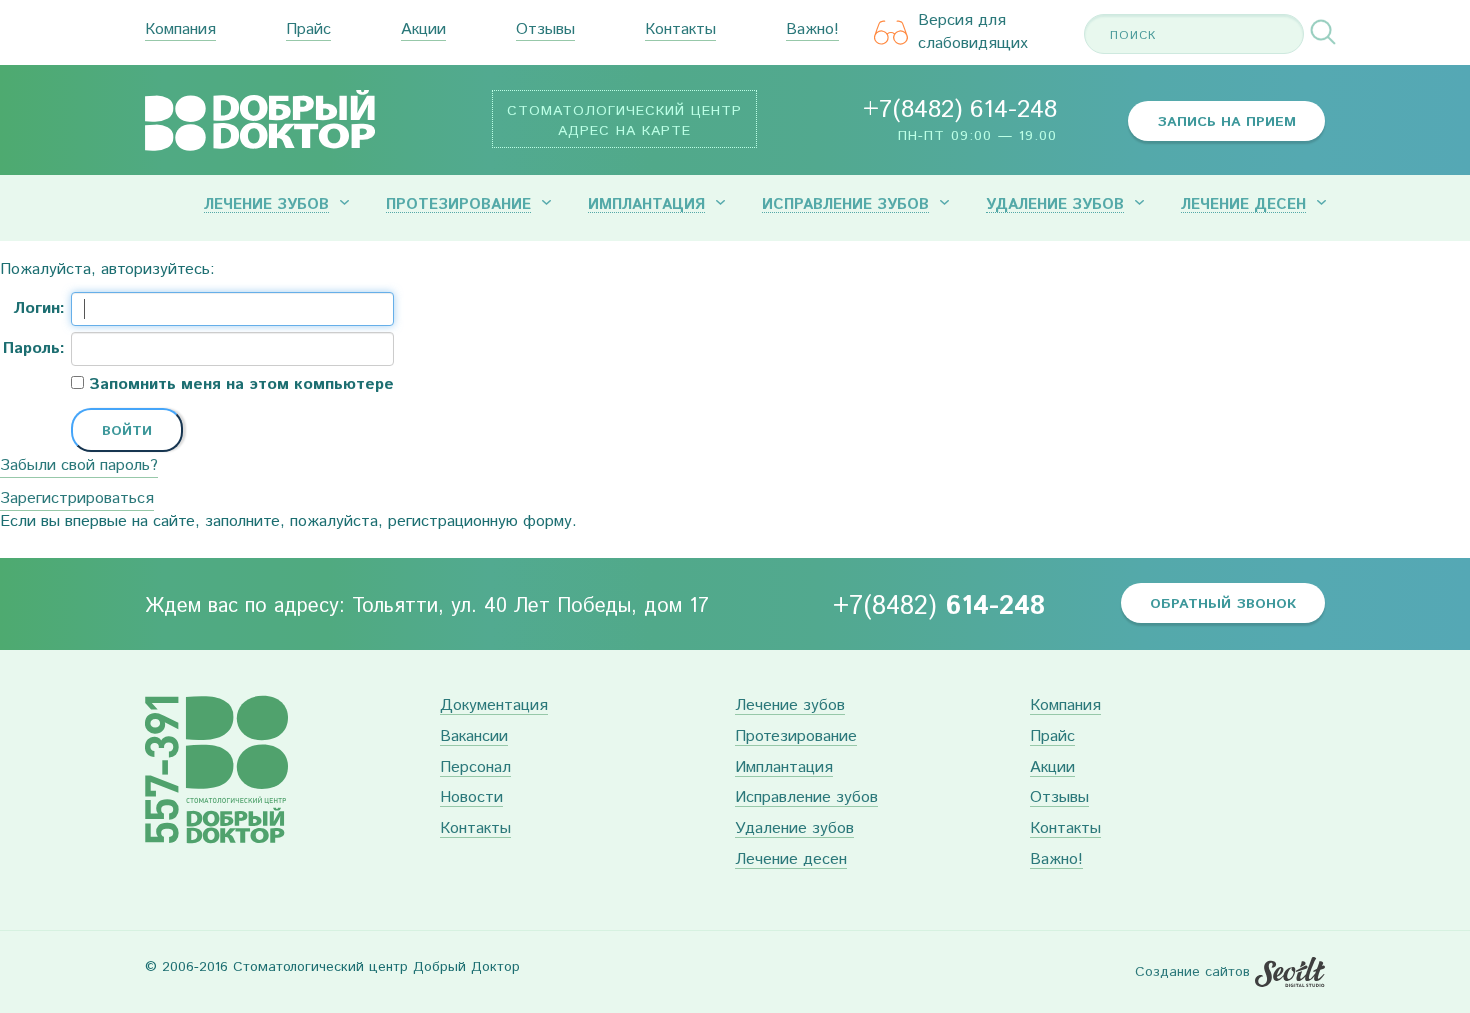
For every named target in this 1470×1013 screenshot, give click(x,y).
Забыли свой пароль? (79, 465)
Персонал (475, 768)
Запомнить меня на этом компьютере (239, 385)
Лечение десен (1243, 205)
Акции (423, 30)
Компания (180, 30)
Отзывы (545, 30)
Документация (494, 706)
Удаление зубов (1055, 205)
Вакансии (474, 737)
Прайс (308, 30)
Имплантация (646, 205)
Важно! (812, 30)
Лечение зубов (266, 205)
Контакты (680, 30)
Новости (471, 798)
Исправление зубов (845, 205)
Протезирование (458, 205)
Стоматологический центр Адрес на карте (624, 121)
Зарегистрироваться (77, 498)
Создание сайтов (1192, 972)
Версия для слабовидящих (973, 32)
